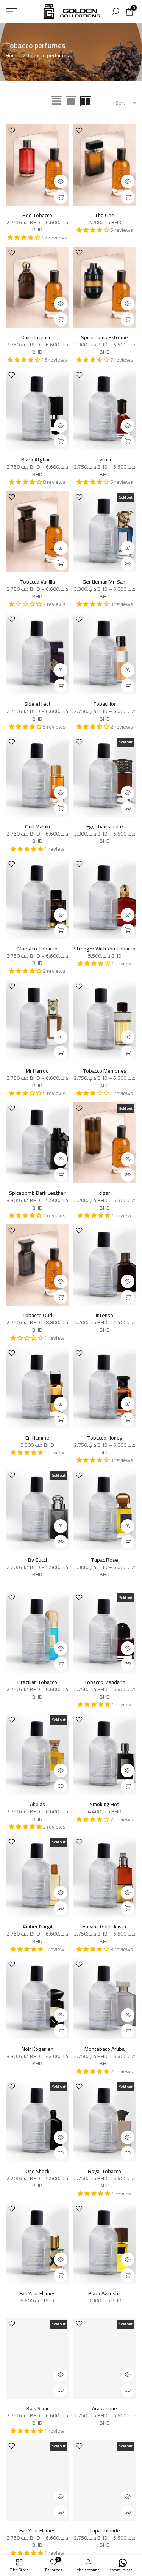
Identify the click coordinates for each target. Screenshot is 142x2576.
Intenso (105, 1315)
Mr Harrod (37, 1071)
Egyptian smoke (105, 826)
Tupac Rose (105, 1560)
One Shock (37, 2171)
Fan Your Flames (37, 2293)
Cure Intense (37, 337)
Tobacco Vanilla (37, 582)
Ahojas (37, 1804)
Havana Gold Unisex (105, 1926)
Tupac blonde (105, 2530)
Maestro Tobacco (37, 949)
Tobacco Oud (37, 1315)
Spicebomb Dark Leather (37, 1193)
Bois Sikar (37, 2408)
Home (12, 56)
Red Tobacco (37, 215)
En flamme (37, 1438)
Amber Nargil (37, 1926)
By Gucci (37, 1560)
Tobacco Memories (105, 1071)
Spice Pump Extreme (105, 337)
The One (105, 215)
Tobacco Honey (105, 1438)
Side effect (37, 704)
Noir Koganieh (37, 2049)
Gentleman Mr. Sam (105, 582)
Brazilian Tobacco (37, 1682)
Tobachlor (105, 704)
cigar (105, 1193)
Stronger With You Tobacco (105, 949)
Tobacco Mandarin (105, 1682)
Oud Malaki (37, 826)
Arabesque (105, 2408)
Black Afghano (37, 459)
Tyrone (105, 459)
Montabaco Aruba (105, 2049)
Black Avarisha (105, 2293)
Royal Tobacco (105, 2171)
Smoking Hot (105, 1804)
